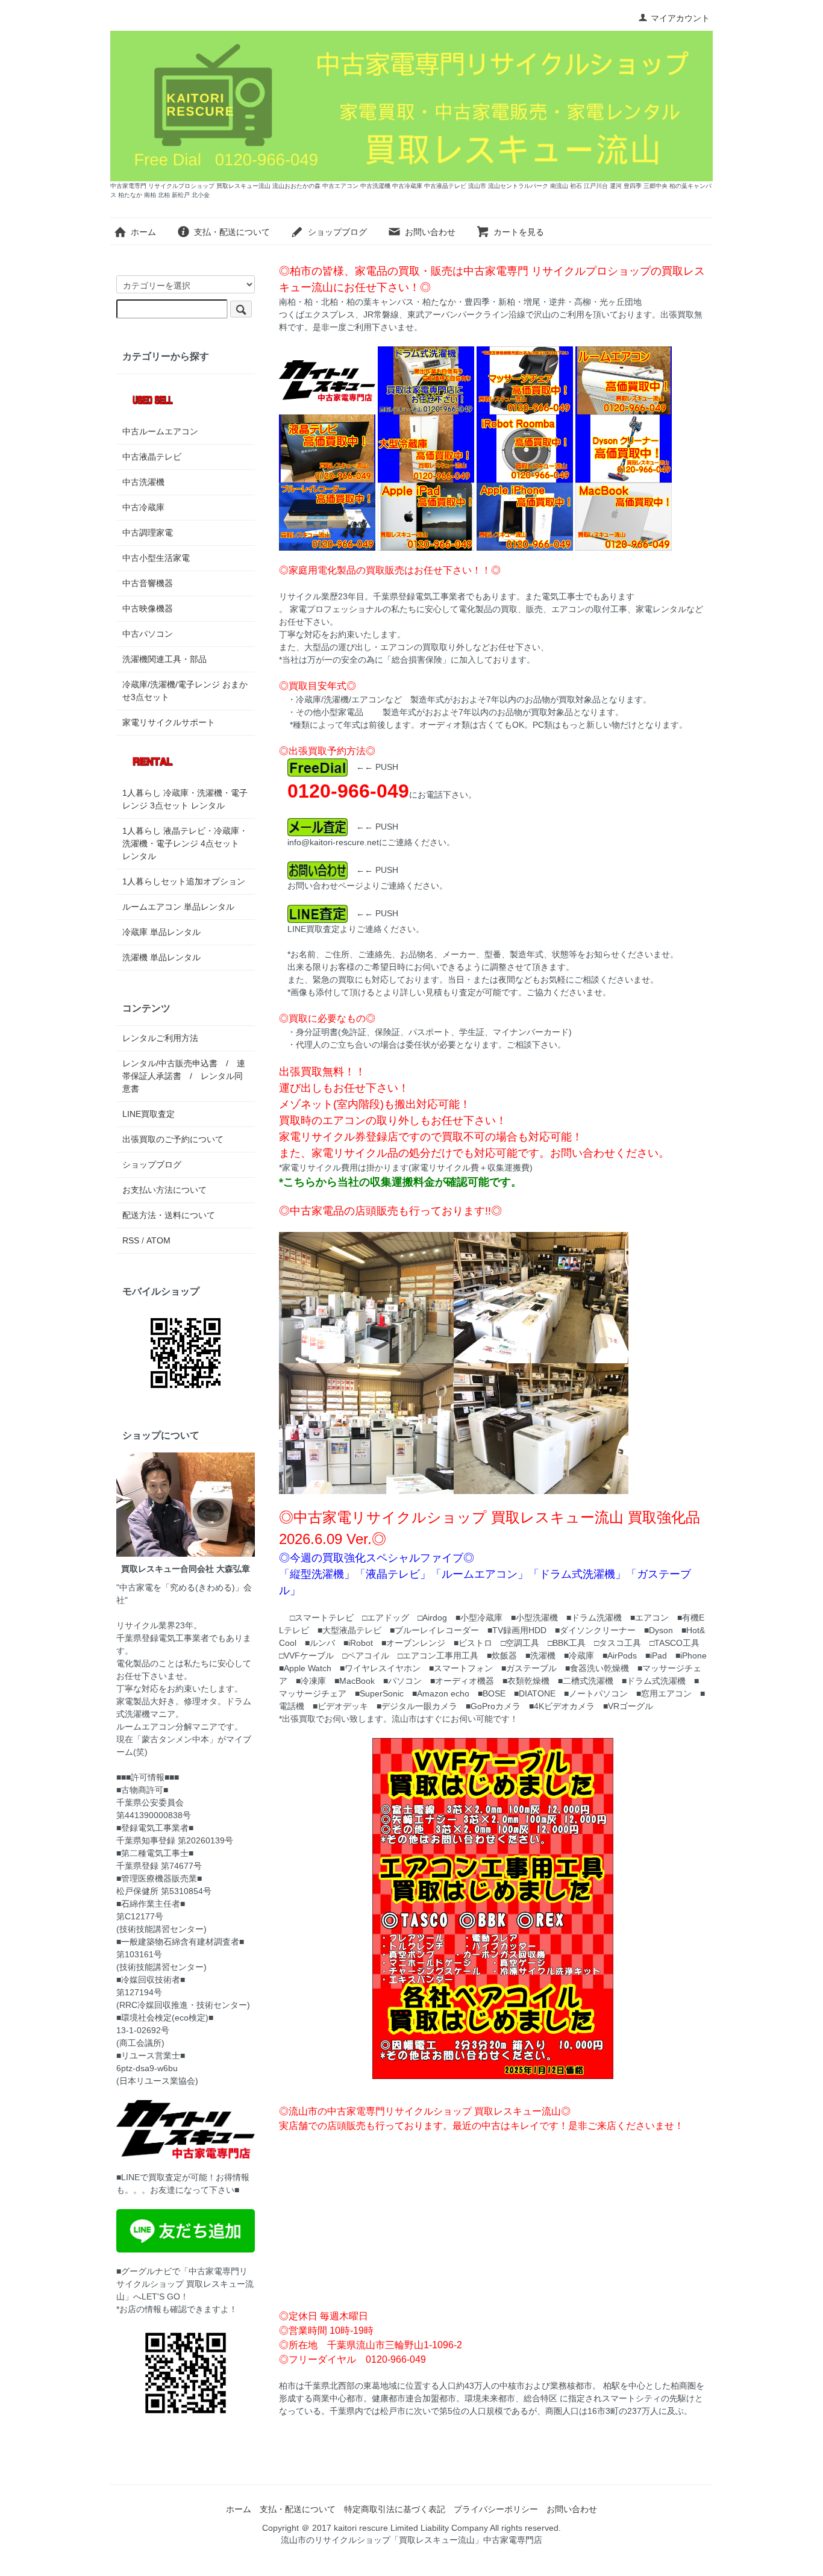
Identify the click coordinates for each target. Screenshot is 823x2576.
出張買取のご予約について (173, 1139)
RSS (131, 1240)
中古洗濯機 (143, 482)
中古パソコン (148, 634)
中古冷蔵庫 (143, 507)
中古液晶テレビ (152, 457)
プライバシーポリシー (496, 2509)
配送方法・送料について (169, 1215)
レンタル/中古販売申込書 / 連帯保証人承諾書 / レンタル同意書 (184, 1076)
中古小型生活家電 (156, 558)
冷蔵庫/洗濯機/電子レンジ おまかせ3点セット (185, 691)
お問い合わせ (430, 232)
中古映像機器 (148, 608)
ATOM (158, 1240)
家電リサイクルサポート (169, 722)
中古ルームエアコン (160, 431)
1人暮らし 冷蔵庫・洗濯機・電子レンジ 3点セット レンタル (185, 799)
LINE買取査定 (149, 1114)
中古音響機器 (148, 583)
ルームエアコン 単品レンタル (178, 907)
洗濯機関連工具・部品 (164, 659)
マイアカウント (680, 18)
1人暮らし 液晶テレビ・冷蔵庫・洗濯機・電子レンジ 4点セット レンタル (185, 843)
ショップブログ (337, 232)
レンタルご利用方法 (160, 1038)
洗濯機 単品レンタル (161, 957)
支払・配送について (232, 232)
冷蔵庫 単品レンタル (161, 932)
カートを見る (519, 232)
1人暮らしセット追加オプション (184, 881)
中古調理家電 (148, 533)
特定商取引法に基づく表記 (395, 2509)
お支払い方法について (164, 1190)
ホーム (143, 232)
